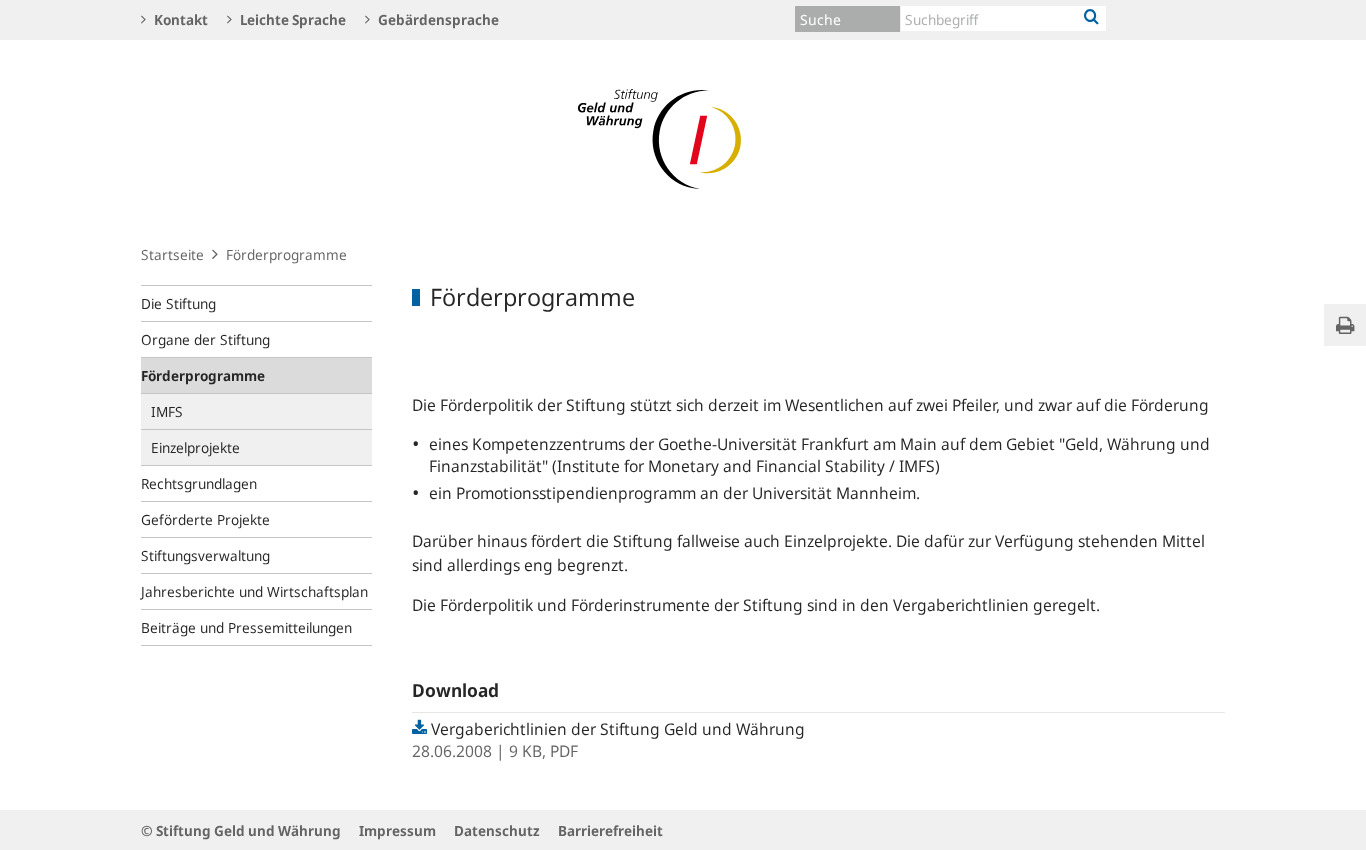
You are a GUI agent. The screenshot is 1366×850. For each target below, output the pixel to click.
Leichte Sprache (291, 19)
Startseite (172, 254)
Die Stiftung (178, 303)
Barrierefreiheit (610, 830)
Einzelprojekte (195, 447)
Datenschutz (497, 830)
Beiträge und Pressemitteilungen (246, 627)
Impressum (397, 830)
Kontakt (179, 19)
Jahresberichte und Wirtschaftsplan (254, 591)
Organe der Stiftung (205, 339)
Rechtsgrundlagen (199, 483)
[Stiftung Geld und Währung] (683, 138)
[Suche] (1091, 18)
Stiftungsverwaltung (205, 555)
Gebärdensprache (437, 19)
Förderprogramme (203, 375)
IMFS (167, 411)
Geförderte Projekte (205, 519)
